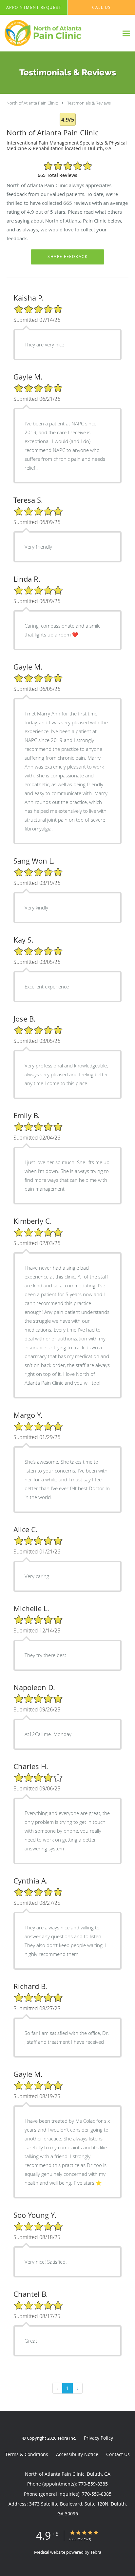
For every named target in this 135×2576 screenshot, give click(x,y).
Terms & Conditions (27, 2454)
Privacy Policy (98, 2438)
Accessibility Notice (77, 2454)
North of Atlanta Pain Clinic (32, 103)
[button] (34, 8)
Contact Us (118, 2454)
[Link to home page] (59, 33)
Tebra (96, 2552)
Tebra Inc (66, 2438)
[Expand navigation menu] (126, 33)
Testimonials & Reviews (89, 103)
